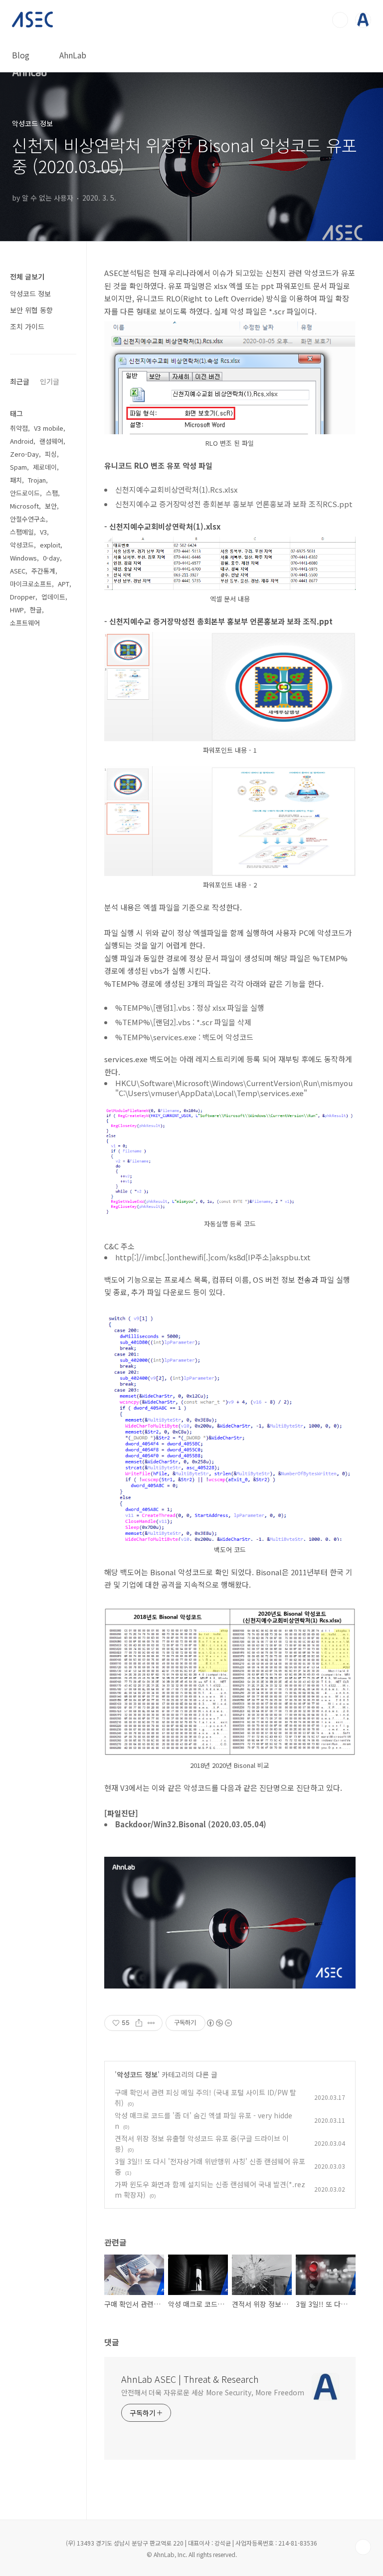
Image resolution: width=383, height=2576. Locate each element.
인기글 (50, 381)
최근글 (20, 381)
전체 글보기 (27, 277)
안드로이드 (25, 493)
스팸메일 (22, 532)
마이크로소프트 (31, 584)
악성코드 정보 (137, 2074)
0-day (51, 558)
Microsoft (24, 506)
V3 (43, 532)
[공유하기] (139, 2023)
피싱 (51, 454)
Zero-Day (24, 454)
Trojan (37, 480)
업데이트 (53, 597)
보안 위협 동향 (31, 310)
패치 (16, 480)
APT (64, 584)
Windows (23, 558)
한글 (36, 610)
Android (22, 441)
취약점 (19, 428)
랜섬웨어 (51, 441)
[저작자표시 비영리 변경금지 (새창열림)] (219, 2023)
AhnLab (73, 55)
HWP (17, 610)
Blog (21, 55)
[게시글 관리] (151, 2023)
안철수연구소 (28, 519)
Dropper (23, 597)
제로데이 (45, 467)
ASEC (18, 571)
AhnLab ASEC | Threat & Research (190, 2379)
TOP (363, 2547)
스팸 (52, 493)
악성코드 (22, 545)
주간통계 (43, 571)
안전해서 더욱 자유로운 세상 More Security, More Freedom (213, 2392)
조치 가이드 (27, 326)
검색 (340, 20)
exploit (50, 545)
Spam (18, 467)
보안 (51, 506)
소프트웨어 (25, 623)
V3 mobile (49, 428)
